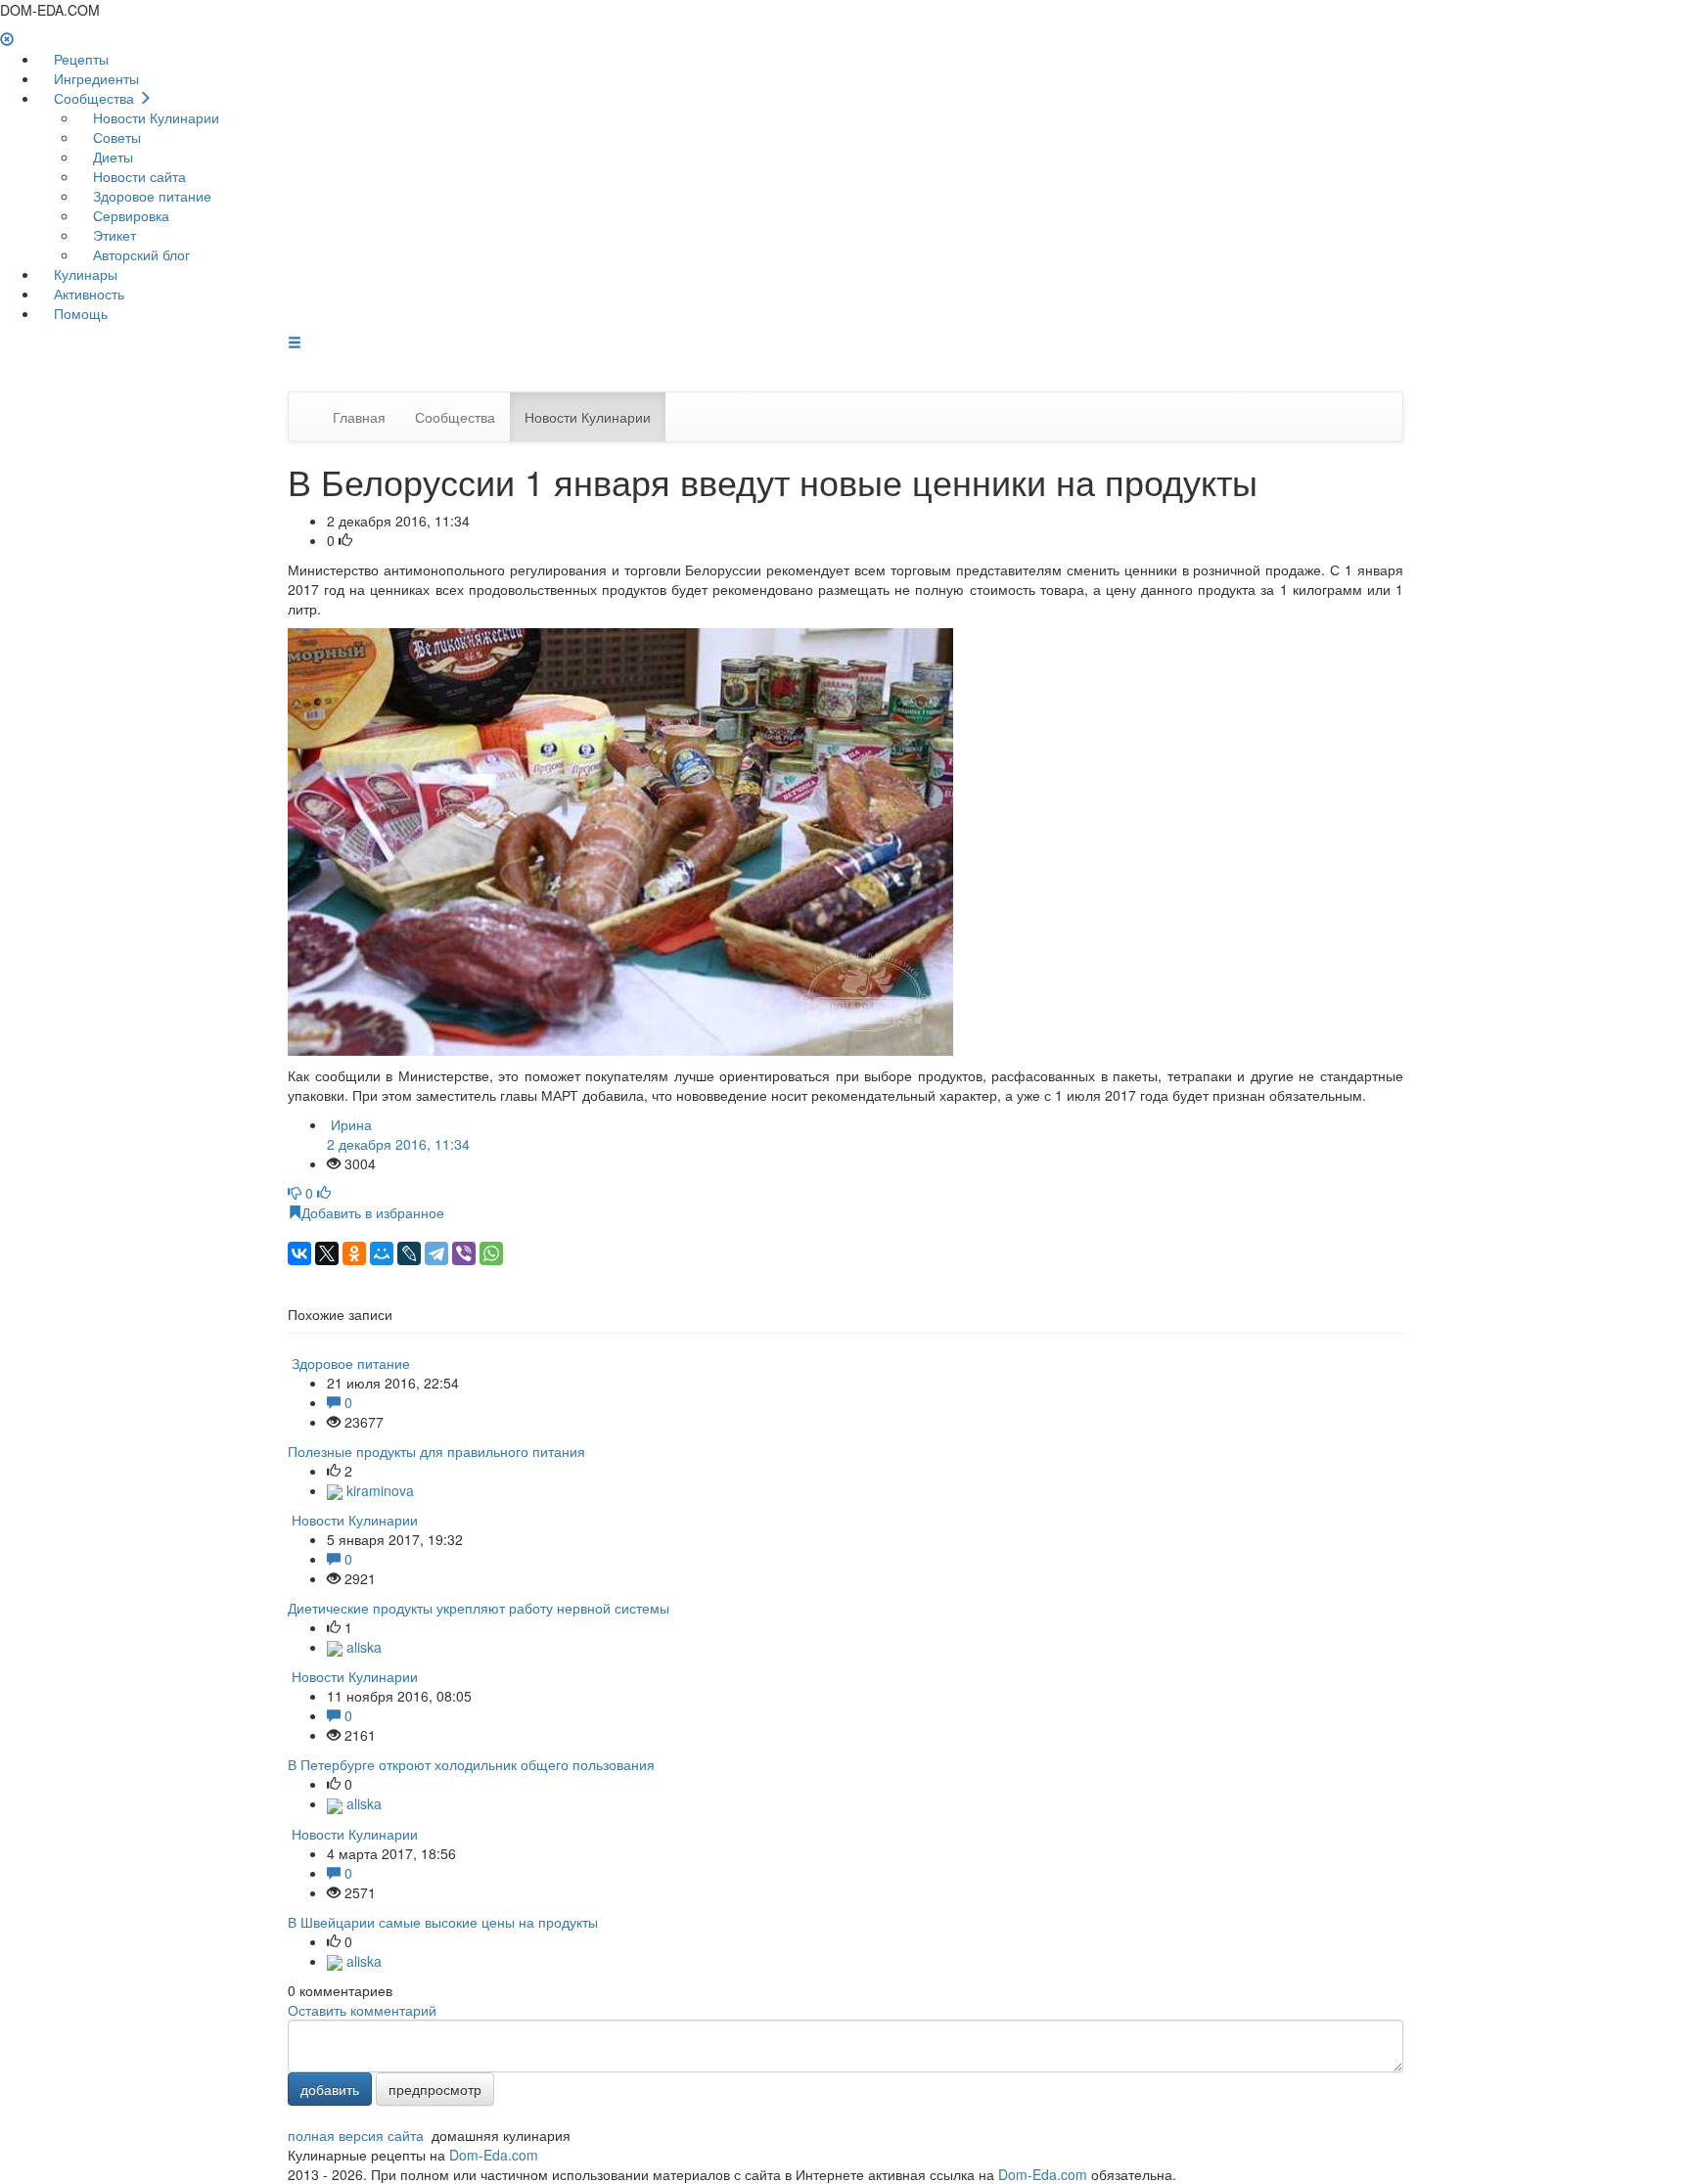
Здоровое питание (150, 196)
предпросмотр (435, 2089)
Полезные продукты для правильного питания (436, 1451)
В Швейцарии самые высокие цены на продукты (443, 1922)
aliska (362, 1647)
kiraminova (378, 1490)
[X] (327, 1253)
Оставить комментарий (362, 2010)
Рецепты (79, 59)
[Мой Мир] (382, 1253)
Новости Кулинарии (154, 117)
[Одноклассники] (354, 1253)
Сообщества (94, 98)
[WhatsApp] (491, 1253)
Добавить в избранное (373, 1212)
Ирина (398, 1134)
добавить (330, 2089)
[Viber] (464, 1253)
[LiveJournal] (409, 1253)
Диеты (111, 157)
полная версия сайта (356, 2135)
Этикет (113, 235)
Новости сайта (137, 176)
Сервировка (129, 215)
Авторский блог (139, 254)
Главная (359, 417)
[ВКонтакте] (299, 1253)
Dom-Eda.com (494, 2155)
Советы (115, 137)
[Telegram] (436, 1253)
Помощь (79, 313)
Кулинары (84, 274)
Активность (87, 294)
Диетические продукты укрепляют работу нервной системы (479, 1608)
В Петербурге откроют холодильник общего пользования (471, 1764)
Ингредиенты (94, 78)
